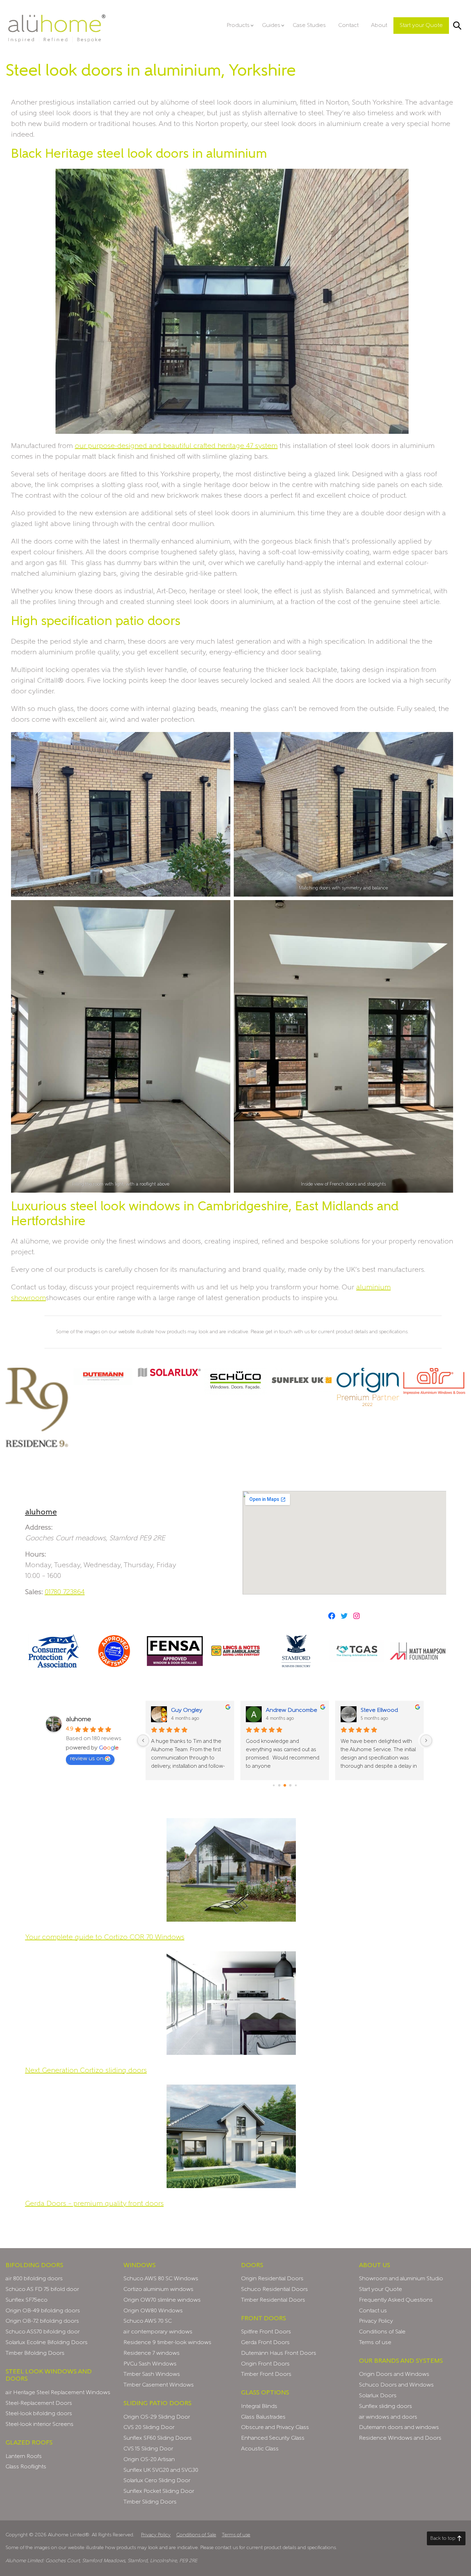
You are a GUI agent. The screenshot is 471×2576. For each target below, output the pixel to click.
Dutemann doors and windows (399, 2428)
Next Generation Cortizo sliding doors (86, 2070)
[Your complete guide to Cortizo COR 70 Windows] (231, 1870)
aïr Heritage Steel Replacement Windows (58, 2393)
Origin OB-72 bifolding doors (42, 2321)
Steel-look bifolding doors (39, 2414)
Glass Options (265, 2393)
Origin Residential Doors (272, 2279)
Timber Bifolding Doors (35, 2353)
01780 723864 (65, 1592)
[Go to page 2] (285, 1785)
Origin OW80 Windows (153, 2311)
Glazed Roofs (29, 2443)
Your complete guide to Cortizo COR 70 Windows (105, 1937)
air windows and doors (388, 2417)
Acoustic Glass (260, 2449)
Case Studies (309, 26)
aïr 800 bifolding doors (34, 2279)
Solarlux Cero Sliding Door (157, 2481)
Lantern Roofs (24, 2457)
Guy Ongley (187, 1710)
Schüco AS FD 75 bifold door (42, 2290)
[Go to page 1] (279, 1785)
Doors (252, 2265)
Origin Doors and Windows (394, 2374)
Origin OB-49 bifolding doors (43, 2311)
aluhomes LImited (57, 28)
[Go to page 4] (296, 1785)
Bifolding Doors (34, 2265)
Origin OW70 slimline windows (162, 2300)
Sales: (34, 1592)
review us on (87, 1759)
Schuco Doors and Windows (396, 2385)
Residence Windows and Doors (400, 2438)
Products (238, 26)
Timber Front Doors (266, 2374)
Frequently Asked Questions (396, 2300)
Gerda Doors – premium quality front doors (94, 2204)
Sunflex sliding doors (385, 2407)
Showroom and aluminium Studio (401, 2279)
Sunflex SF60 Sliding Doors (158, 2438)
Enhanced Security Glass (273, 2438)
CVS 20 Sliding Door (149, 2428)
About (379, 26)
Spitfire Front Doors (266, 2332)
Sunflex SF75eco (27, 2300)
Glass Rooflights (26, 2467)
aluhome (41, 1512)
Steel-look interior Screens (39, 2424)
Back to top (443, 2538)
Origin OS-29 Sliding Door (157, 2417)
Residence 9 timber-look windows (167, 2343)
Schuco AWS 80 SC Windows (161, 2279)
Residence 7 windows (152, 2353)
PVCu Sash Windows (150, 2364)
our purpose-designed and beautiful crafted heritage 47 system (176, 446)
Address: (39, 1528)
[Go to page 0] (274, 1785)
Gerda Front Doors (265, 2343)
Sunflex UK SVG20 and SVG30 (161, 2470)
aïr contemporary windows (158, 2332)
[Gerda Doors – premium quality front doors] (231, 2136)
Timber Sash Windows (152, 2374)
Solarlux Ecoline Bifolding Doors (47, 2343)
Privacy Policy (376, 2321)
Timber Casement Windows (159, 2385)
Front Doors (263, 2319)
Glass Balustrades (263, 2417)
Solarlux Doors (378, 2396)
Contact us (373, 2311)
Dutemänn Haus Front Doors (279, 2353)
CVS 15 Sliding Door (148, 2449)
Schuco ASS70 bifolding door (43, 2332)
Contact (348, 26)
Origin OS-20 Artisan (149, 2460)
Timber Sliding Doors (150, 2502)
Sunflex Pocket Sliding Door (159, 2491)
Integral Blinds (259, 2407)
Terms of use (375, 2343)
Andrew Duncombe (292, 1710)
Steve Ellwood (379, 1710)
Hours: (36, 1554)
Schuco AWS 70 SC (148, 2321)
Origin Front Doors (265, 2364)
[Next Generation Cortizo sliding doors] (231, 2003)
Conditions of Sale (382, 2332)
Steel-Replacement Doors (39, 2403)
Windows (139, 2265)
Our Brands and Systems (401, 2361)
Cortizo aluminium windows (158, 2290)
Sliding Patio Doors (157, 2403)
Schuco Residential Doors (274, 2290)
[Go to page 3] (290, 1785)
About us (374, 2265)
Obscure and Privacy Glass (275, 2428)
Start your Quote (421, 26)
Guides (271, 26)
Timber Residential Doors (273, 2300)
